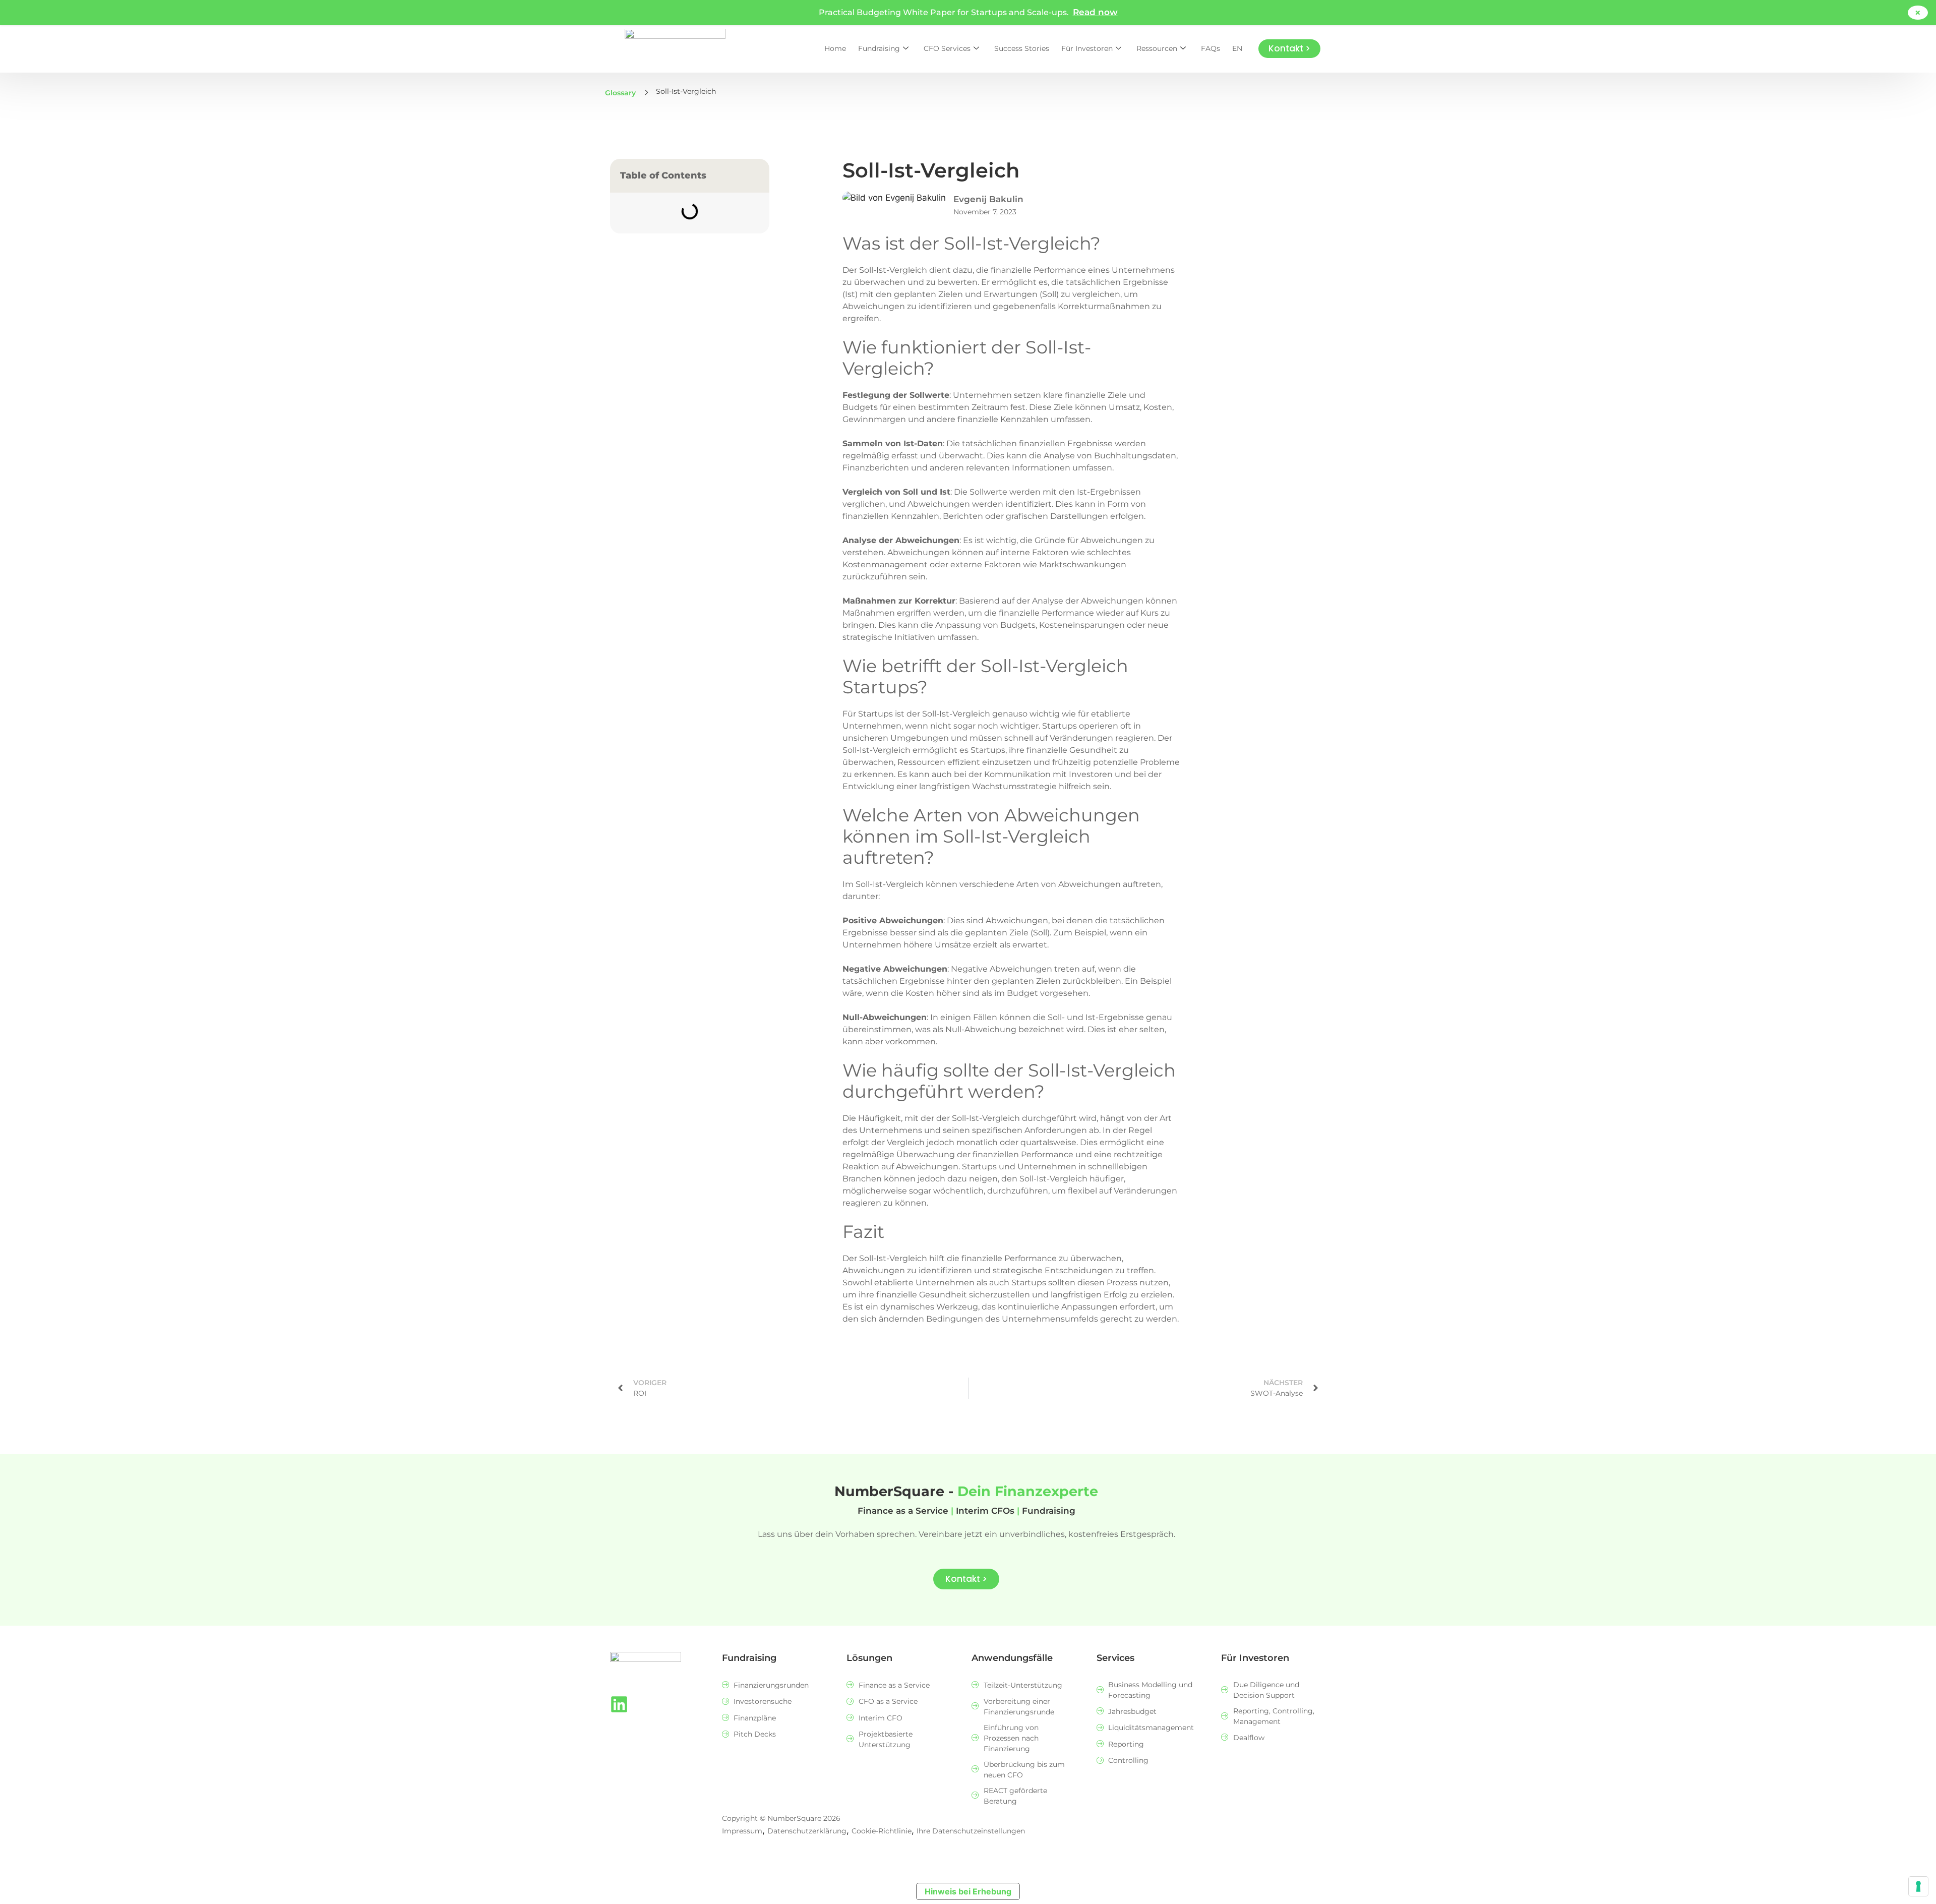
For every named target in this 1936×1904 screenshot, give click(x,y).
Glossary (620, 93)
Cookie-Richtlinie (882, 1831)
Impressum (742, 1831)
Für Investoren (1087, 48)
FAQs (1211, 48)
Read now (1095, 12)
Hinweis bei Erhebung (968, 1891)
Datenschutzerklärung (807, 1831)
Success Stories (1022, 48)
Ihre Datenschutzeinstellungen (971, 1831)
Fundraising (879, 48)
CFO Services (947, 48)
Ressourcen (1157, 48)
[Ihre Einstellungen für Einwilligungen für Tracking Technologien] (1918, 1886)
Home (835, 48)
